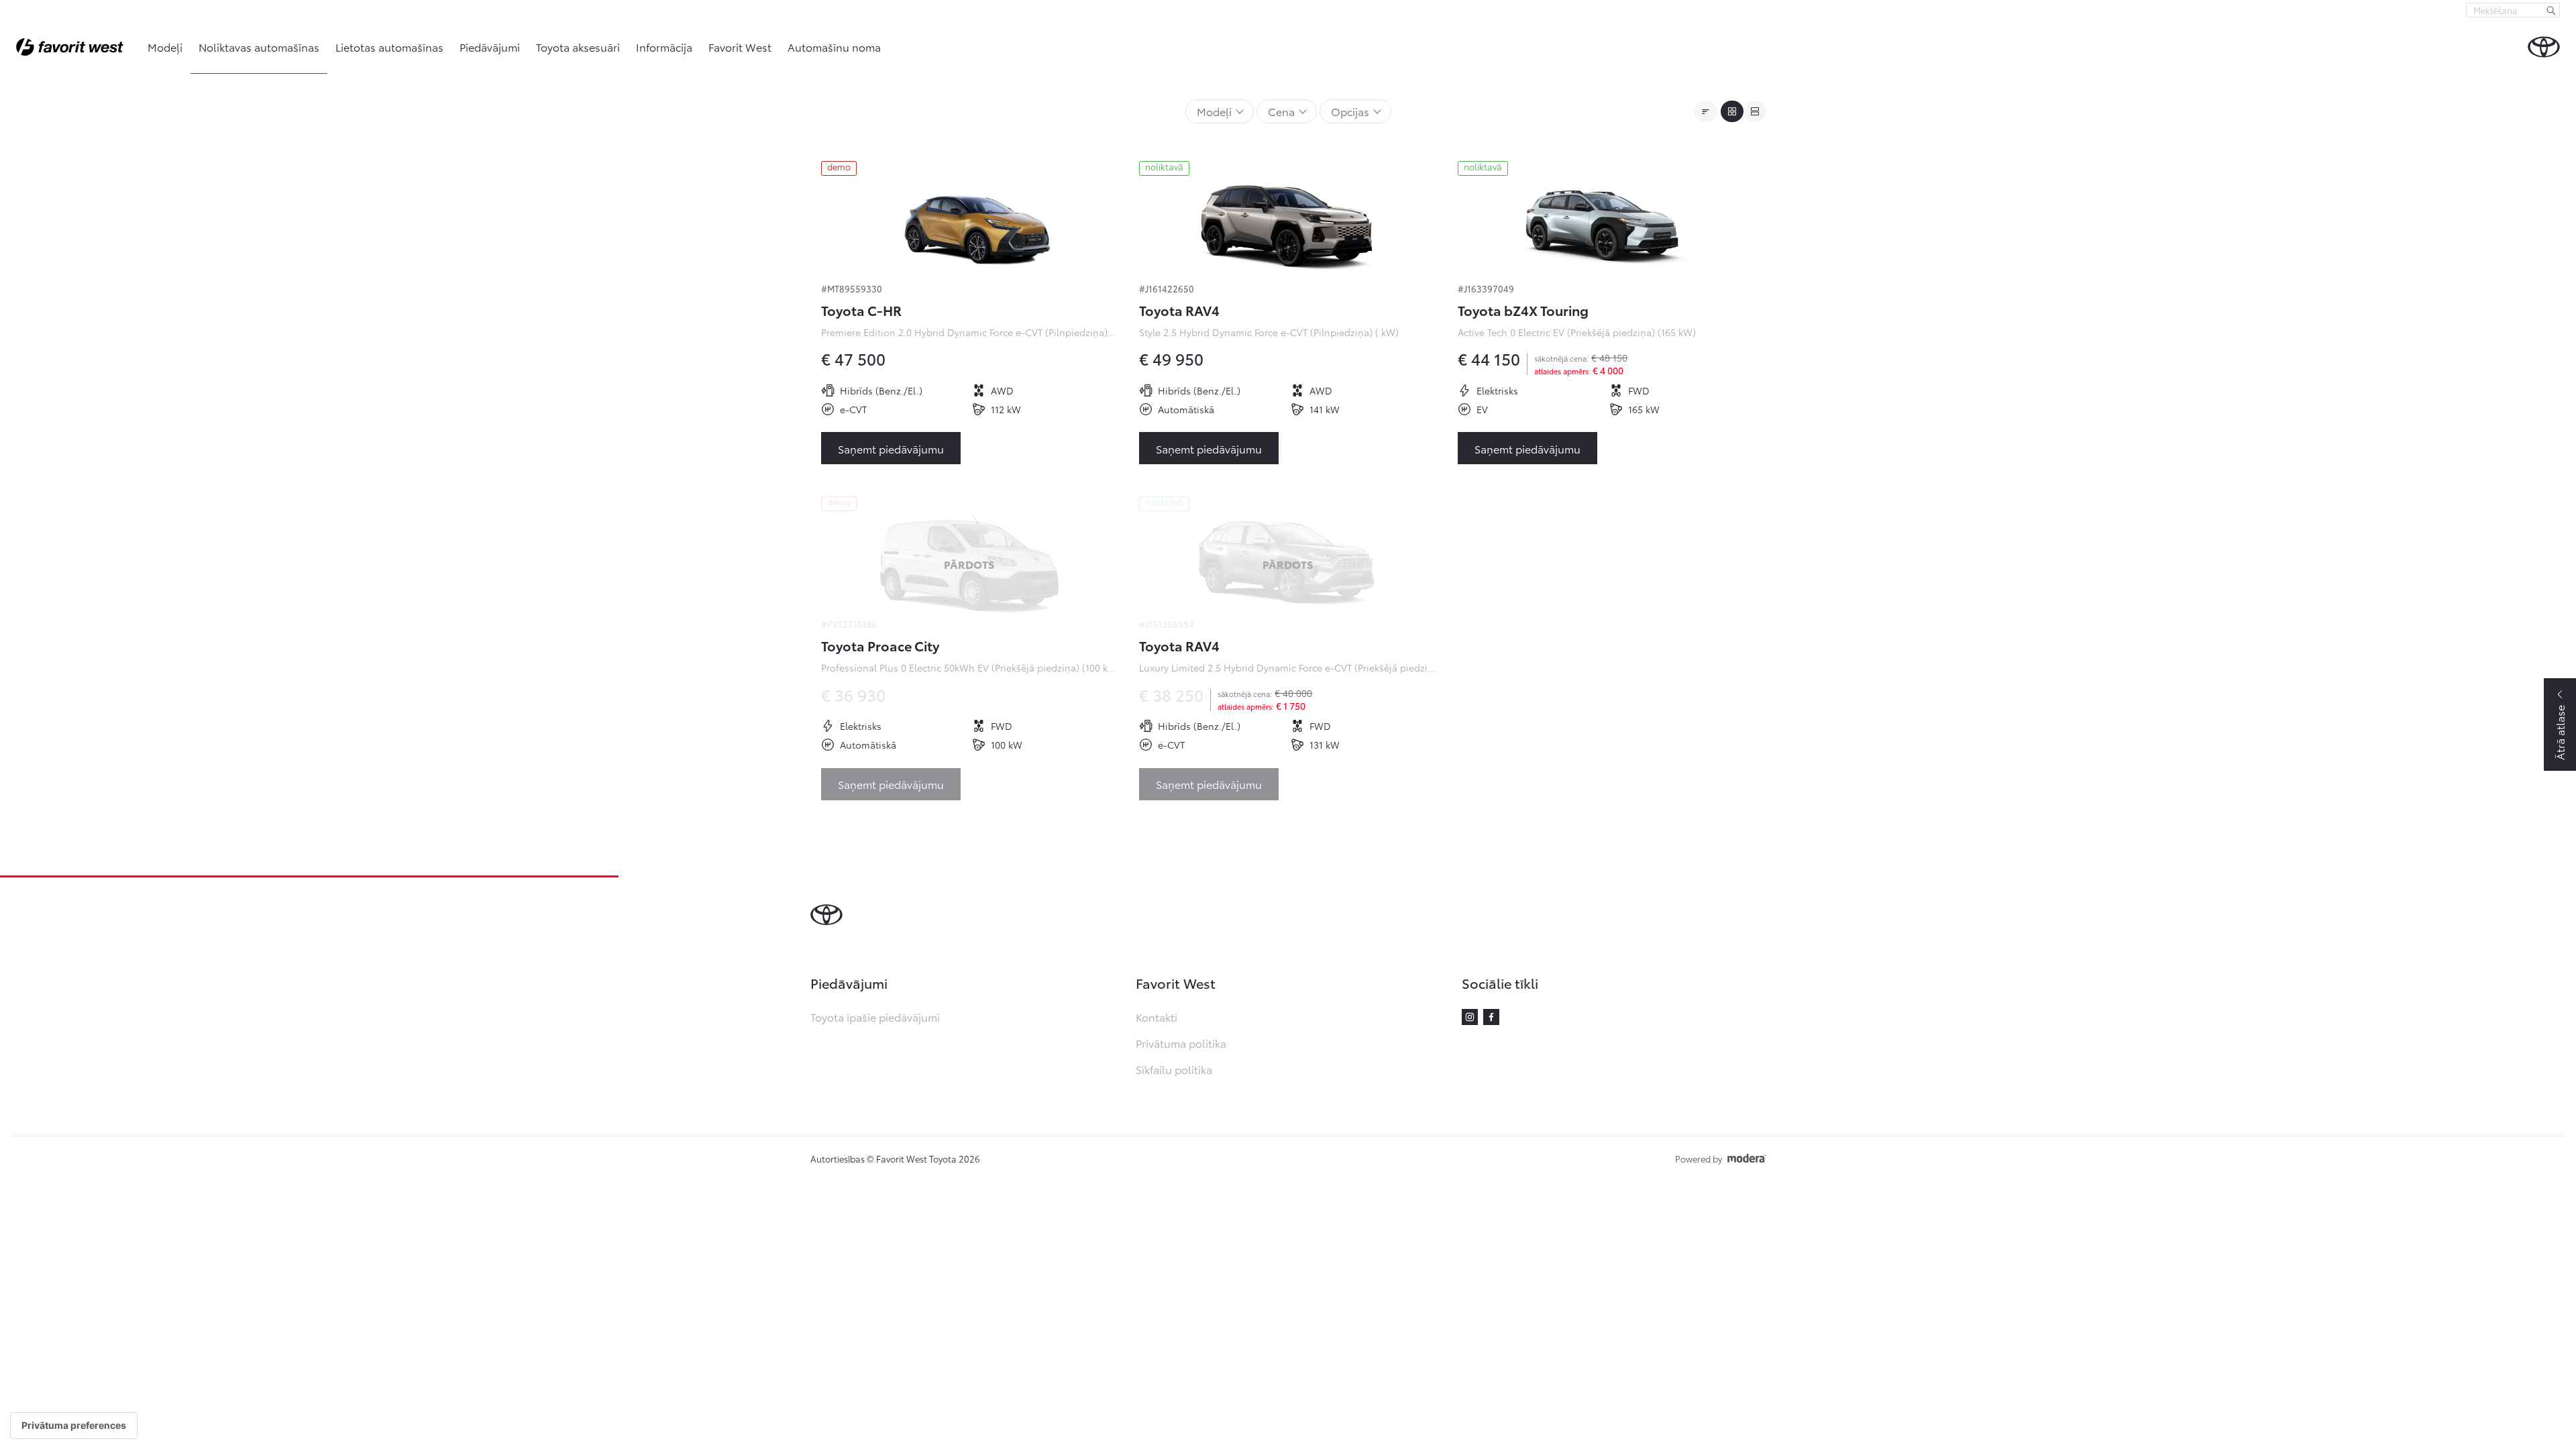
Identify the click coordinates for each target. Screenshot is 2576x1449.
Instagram (1470, 1017)
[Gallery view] (1732, 111)
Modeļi (165, 47)
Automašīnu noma (834, 47)
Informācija (664, 47)
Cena (1281, 111)
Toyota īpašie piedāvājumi (875, 1017)
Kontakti (1157, 1017)
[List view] (1755, 111)
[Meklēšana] (2551, 10)
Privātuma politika (1181, 1043)
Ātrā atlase (2560, 733)
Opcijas (1350, 111)
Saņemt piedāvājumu (891, 448)
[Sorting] (1706, 111)
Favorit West (740, 47)
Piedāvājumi (490, 47)
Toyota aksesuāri (578, 47)
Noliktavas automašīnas (259, 47)
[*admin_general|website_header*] (2544, 47)
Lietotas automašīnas (389, 47)
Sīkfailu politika (1174, 1069)
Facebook (1491, 1017)
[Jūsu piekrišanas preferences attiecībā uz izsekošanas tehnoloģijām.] (74, 1426)
